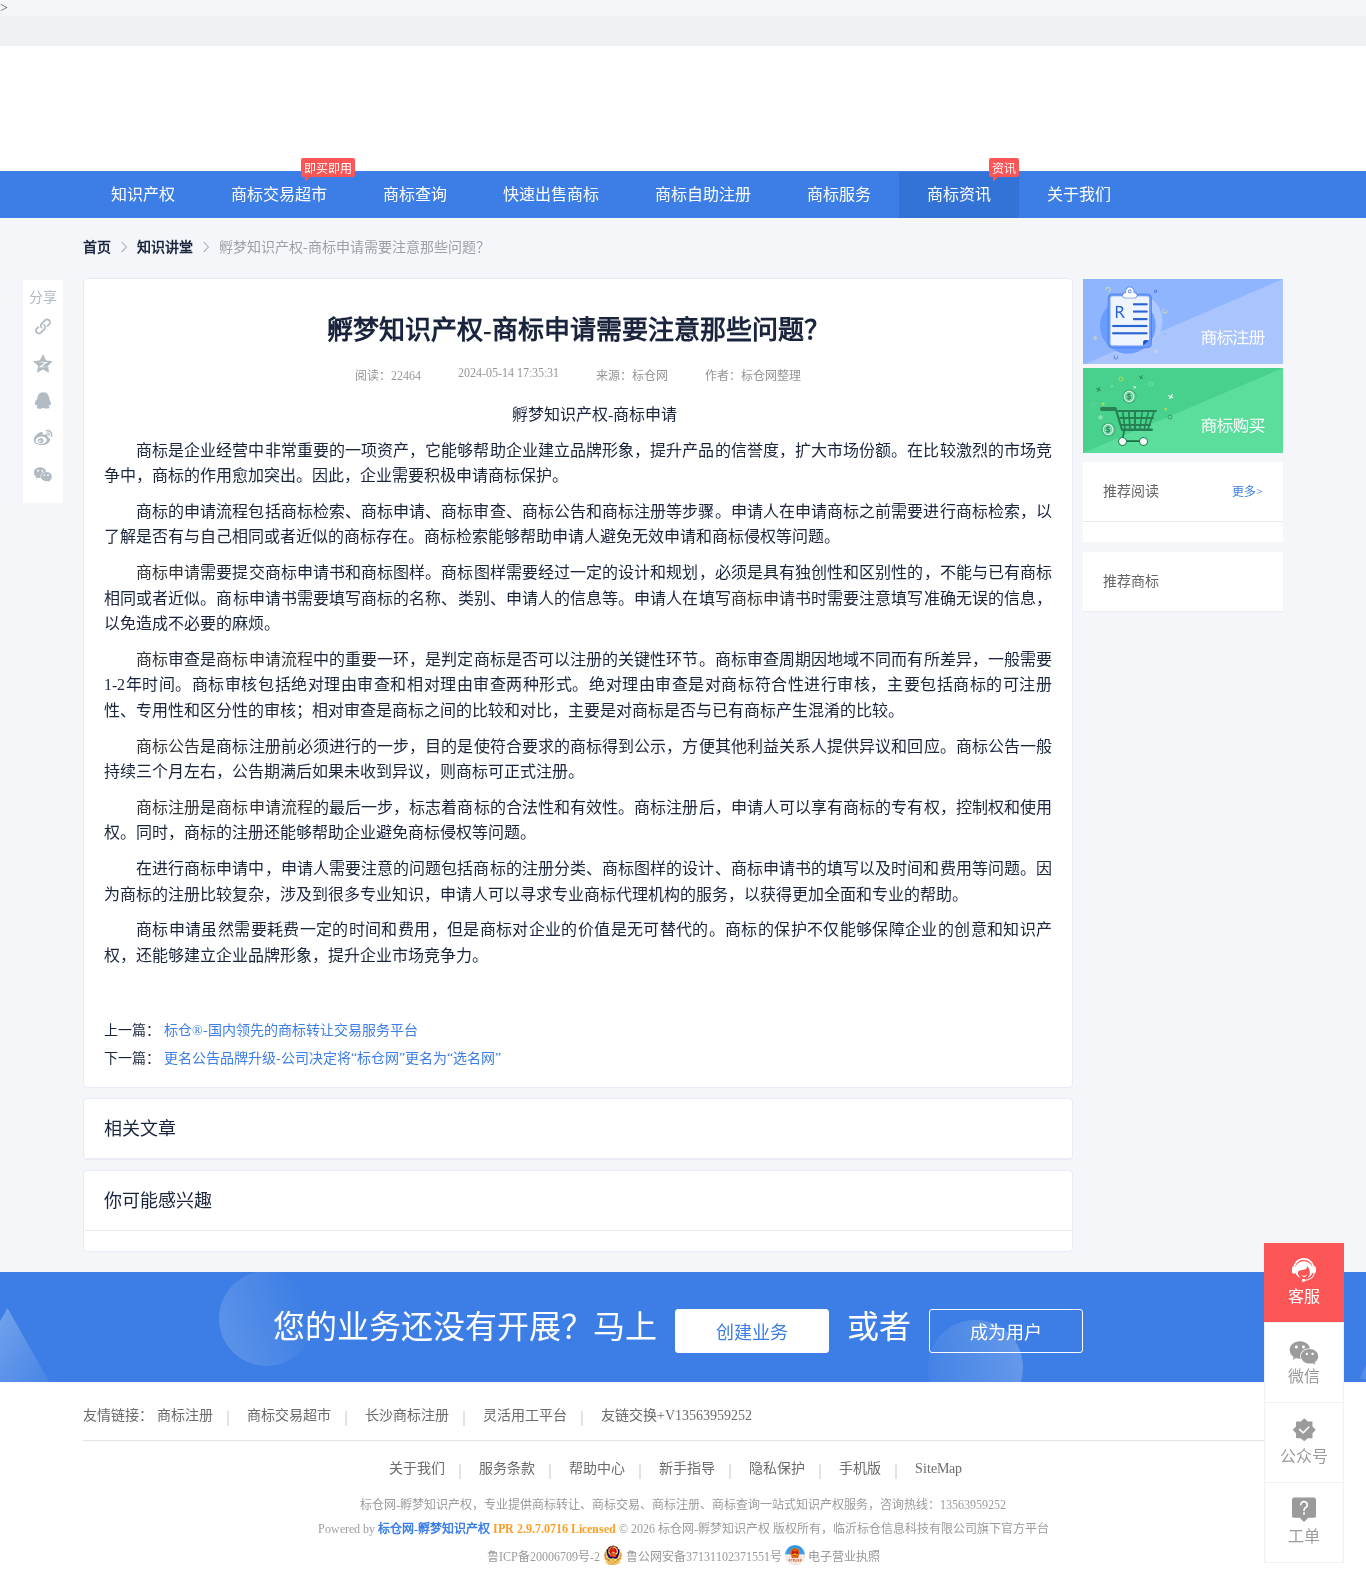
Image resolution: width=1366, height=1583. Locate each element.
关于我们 (1079, 194)
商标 (152, 659)
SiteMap (938, 1468)
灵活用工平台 (525, 1415)
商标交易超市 (279, 194)
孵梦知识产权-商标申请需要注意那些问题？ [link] (354, 247)
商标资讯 (959, 194)
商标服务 (839, 194)
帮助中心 (597, 1468)
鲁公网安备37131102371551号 (704, 1557)
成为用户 (1006, 1333)
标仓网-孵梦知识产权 (434, 1529)
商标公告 (168, 746)
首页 (97, 247)
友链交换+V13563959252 (676, 1415)
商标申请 (168, 572)
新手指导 (687, 1468)
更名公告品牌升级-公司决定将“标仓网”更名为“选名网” (332, 1058)
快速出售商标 (551, 194)
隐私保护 (777, 1468)
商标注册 (168, 807)
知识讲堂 (165, 247)
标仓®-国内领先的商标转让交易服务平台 (291, 1030)
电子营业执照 (842, 1557)
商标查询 (415, 194)
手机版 (860, 1468)
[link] (97, 247)
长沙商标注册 (407, 1415)
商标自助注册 (703, 194)
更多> (1247, 492)
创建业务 (752, 1333)
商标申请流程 (264, 659)
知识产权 (143, 194)
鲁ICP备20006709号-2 (543, 1557)
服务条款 (507, 1468)
